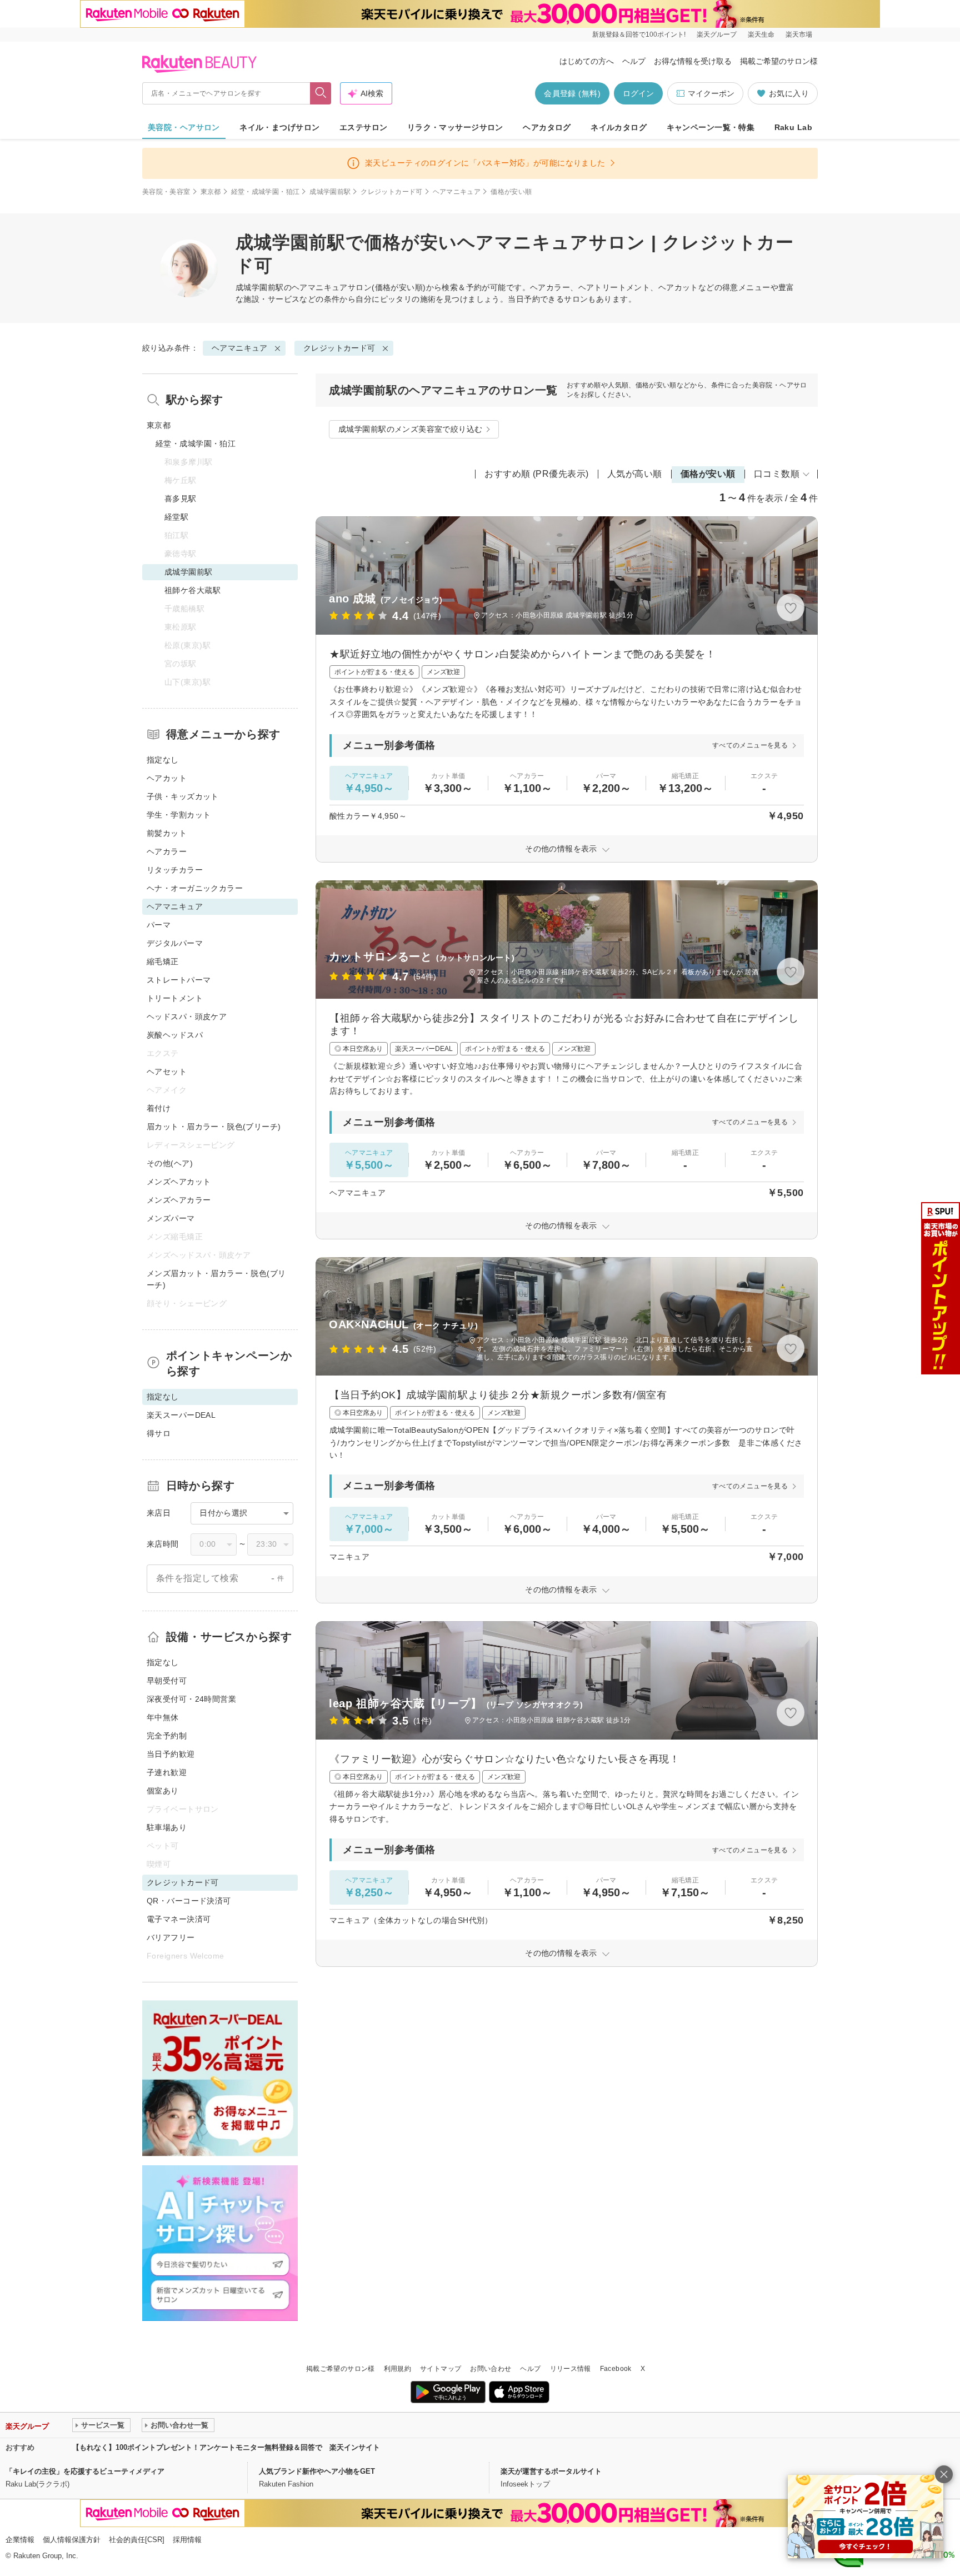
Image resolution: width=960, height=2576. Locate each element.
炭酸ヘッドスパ (175, 1035)
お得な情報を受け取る (693, 61)
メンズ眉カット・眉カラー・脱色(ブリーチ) (216, 1279)
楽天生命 (761, 34)
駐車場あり (167, 1827)
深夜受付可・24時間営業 (191, 1699)
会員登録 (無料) (572, 93)
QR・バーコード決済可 (189, 1901)
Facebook (616, 2369)
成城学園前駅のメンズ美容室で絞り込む (411, 429)
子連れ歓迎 (167, 1772)
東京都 (211, 192)
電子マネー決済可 (179, 1919)
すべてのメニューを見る (750, 745)
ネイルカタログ (619, 127)
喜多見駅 (181, 499)
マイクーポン (711, 93)
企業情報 (20, 2540)
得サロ (159, 1433)
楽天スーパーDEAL (181, 1415)
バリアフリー (171, 1937)
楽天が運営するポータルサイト (551, 2471)
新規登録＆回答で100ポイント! (639, 34)
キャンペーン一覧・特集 (711, 127)
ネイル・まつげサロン (279, 127)
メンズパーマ (171, 1218)
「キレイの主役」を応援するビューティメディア (85, 2471)
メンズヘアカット (179, 1182)
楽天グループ (717, 34)
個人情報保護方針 (72, 2540)
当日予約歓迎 (171, 1754)
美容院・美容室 (166, 192)
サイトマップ (441, 2369)
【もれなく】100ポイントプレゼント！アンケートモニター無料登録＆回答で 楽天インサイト (226, 2447)
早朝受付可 (167, 1681)
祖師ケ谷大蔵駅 (192, 590)
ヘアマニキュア (457, 192)
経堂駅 (176, 517)
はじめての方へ (587, 61)
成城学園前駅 (330, 192)
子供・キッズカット (183, 796)
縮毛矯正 (163, 961)
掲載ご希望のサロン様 (779, 61)
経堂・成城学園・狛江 (266, 192)
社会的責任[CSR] (137, 2540)
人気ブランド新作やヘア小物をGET (317, 2471)
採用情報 (187, 2540)
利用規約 (397, 2369)
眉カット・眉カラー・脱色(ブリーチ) (214, 1127)
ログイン (638, 93)
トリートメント (175, 998)
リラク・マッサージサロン (455, 127)
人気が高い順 (635, 474)
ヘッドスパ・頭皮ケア (187, 1017)
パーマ (159, 925)
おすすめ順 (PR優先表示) (537, 474)
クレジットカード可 (391, 192)
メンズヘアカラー (179, 1200)
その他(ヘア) (170, 1163)
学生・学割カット (179, 815)
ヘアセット (167, 1072)
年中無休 (163, 1717)
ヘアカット (167, 778)
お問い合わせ (491, 2369)
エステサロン (364, 127)
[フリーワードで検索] (321, 93)
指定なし (163, 760)
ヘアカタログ (547, 127)
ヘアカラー (167, 851)
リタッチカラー (175, 870)
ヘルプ (634, 61)
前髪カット (167, 833)
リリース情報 (571, 2369)
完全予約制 (167, 1736)
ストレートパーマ (179, 980)
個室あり (163, 1791)
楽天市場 (799, 34)
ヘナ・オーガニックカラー (195, 888)
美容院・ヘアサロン (184, 127)
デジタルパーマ (175, 943)
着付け (159, 1108)
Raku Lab (793, 127)
